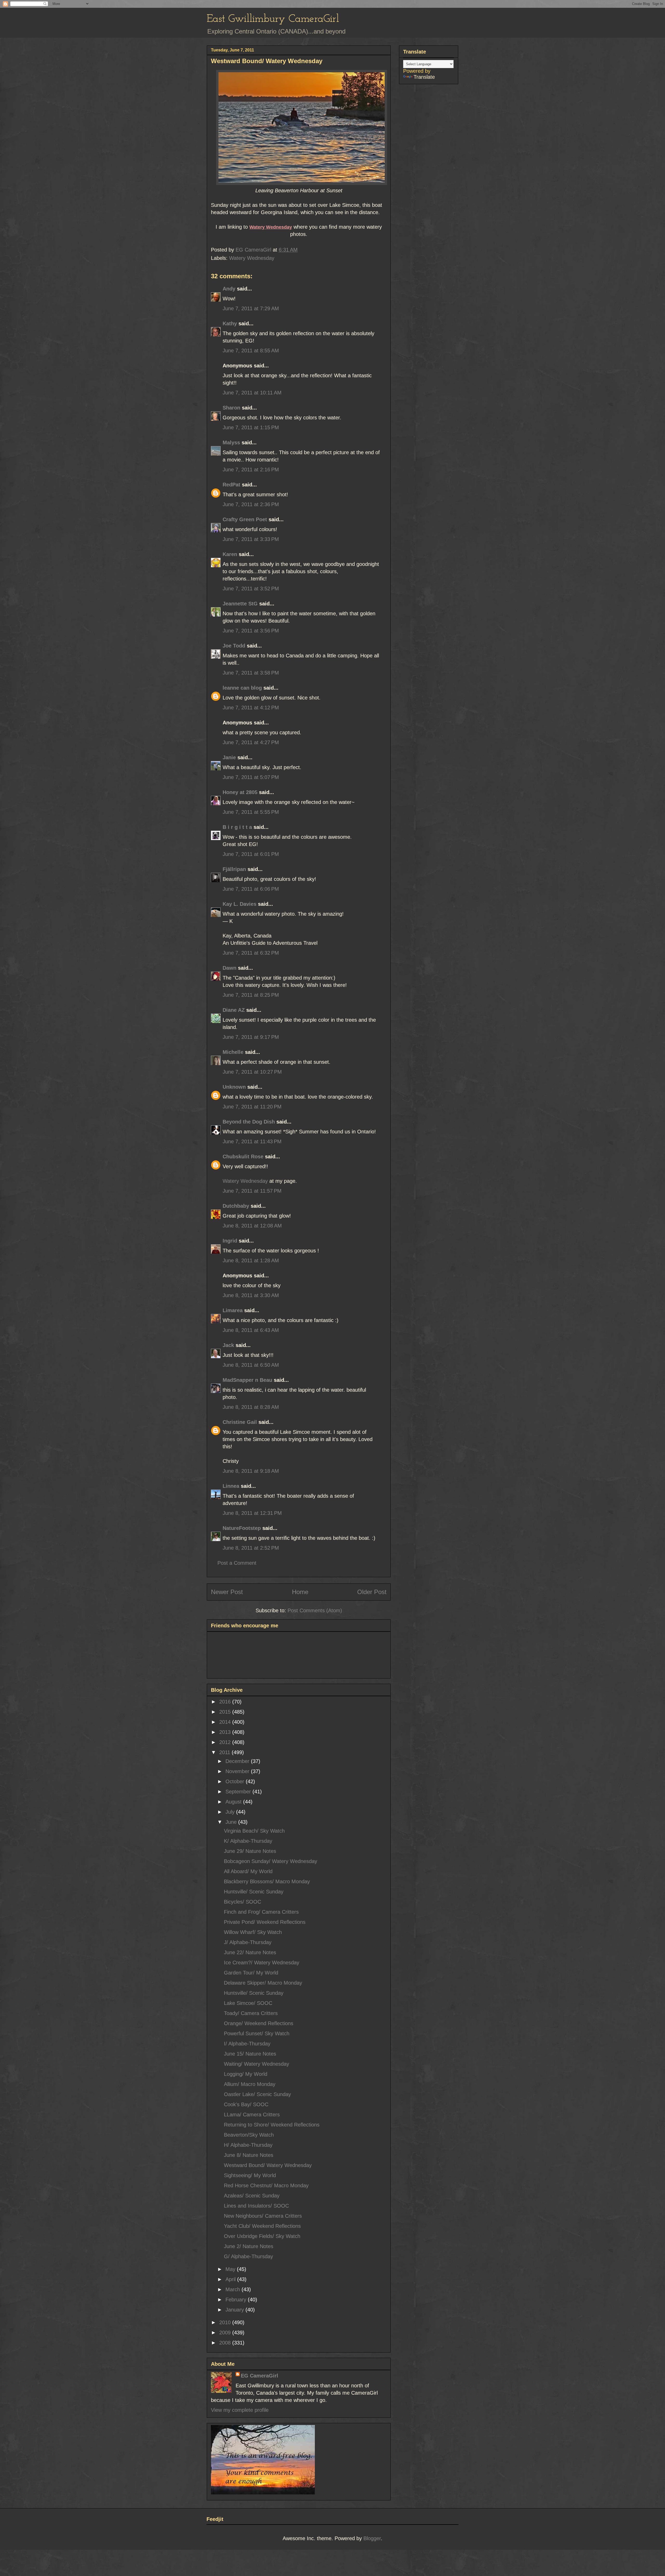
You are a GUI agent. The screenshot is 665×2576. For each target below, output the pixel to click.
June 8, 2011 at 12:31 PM (252, 1513)
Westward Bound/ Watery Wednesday (268, 2165)
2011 (225, 1752)
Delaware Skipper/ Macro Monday (263, 1983)
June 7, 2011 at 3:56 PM (251, 631)
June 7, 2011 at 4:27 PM (251, 742)
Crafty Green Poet (245, 519)
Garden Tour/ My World (251, 1973)
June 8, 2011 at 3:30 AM (251, 1295)
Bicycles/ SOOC (242, 1902)
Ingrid (230, 1241)
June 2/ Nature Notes (249, 2246)
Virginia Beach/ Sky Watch (254, 1831)
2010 (226, 2322)
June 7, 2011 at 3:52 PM (251, 589)
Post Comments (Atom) (315, 1610)
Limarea (233, 1310)
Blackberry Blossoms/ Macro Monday (267, 1881)
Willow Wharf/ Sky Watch (253, 1932)
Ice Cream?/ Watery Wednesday (262, 1963)
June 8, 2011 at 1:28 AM (251, 1260)
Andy (229, 289)
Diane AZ (234, 1010)
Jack (228, 1345)
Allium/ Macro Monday (250, 2084)
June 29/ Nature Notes (250, 1851)
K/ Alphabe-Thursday (248, 1841)
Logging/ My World (246, 2074)
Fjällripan (234, 869)
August (234, 1802)
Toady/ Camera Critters (251, 2013)
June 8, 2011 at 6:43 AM (251, 1330)
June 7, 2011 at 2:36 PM (251, 504)
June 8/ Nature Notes (249, 2155)
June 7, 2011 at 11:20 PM (252, 1107)
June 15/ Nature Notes (250, 2054)
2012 (226, 1742)
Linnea (231, 1486)
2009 (226, 2333)
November (238, 1771)
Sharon (231, 408)
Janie (229, 757)
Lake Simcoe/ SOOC (248, 2003)
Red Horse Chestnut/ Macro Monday (266, 2185)
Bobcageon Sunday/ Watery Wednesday (271, 1861)
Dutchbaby (236, 1206)
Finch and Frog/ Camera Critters (261, 1912)
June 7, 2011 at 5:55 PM (251, 812)
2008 (226, 2343)
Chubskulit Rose (243, 1157)
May (231, 2269)
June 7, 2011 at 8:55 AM (251, 351)
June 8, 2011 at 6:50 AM (251, 1365)
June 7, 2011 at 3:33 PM (251, 539)
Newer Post (227, 1592)
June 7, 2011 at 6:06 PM (251, 889)
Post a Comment (237, 1563)
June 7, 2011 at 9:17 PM (251, 1037)
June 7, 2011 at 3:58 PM (251, 673)
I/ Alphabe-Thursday (247, 2044)
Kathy (230, 323)
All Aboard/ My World (248, 1871)
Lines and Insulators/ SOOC (256, 2206)
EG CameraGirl (260, 2376)
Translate (424, 77)
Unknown (234, 1087)
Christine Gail (240, 1422)
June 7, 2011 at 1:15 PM (251, 427)
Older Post (372, 1592)
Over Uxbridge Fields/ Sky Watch (262, 2236)
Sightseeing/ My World (250, 2175)
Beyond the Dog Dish (249, 1122)
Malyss (231, 442)
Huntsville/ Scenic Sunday (254, 1892)
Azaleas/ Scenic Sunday (252, 2196)
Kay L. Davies (240, 904)
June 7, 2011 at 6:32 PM (251, 953)
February (237, 2300)
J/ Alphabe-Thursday (248, 1942)
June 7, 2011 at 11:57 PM (252, 1191)
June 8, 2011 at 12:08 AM (252, 1226)
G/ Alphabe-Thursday (248, 2256)
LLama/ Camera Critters (252, 2115)
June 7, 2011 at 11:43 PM (252, 1141)
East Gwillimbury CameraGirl (273, 19)
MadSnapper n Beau (247, 1380)
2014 (226, 1722)
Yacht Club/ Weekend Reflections (262, 2226)
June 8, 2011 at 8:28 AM (251, 1407)
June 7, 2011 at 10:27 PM (252, 1072)
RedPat (231, 485)
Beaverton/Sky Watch (249, 2135)
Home (300, 1592)
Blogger (372, 2538)
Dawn (230, 968)
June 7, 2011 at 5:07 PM (251, 777)
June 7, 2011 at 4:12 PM (251, 708)
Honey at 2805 (240, 792)
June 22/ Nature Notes (250, 1952)
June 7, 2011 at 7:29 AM (251, 308)
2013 (226, 1732)
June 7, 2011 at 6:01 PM (251, 854)
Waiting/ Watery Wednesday (257, 2064)
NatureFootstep (242, 1528)
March (234, 2289)
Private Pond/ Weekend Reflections (265, 1922)
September (239, 1792)
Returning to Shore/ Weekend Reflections (272, 2125)
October (236, 1781)
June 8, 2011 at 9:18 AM (251, 1471)
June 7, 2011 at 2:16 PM (251, 470)
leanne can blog (242, 688)
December (238, 1761)
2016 (226, 1702)
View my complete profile (240, 2410)
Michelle (233, 1052)
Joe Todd (234, 646)
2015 (226, 1712)
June (232, 1822)
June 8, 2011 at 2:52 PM (251, 1548)
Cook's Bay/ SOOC (246, 2104)
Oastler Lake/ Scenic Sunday (257, 2094)
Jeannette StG (240, 604)
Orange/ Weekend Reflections (259, 2023)
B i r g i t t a (237, 827)
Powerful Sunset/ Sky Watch (257, 2033)
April (231, 2279)
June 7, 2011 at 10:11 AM (252, 393)
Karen (230, 554)
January (235, 2310)
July (231, 1812)
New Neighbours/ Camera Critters (263, 2216)
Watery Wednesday (252, 258)
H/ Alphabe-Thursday (248, 2145)
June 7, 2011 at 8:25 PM (251, 995)
